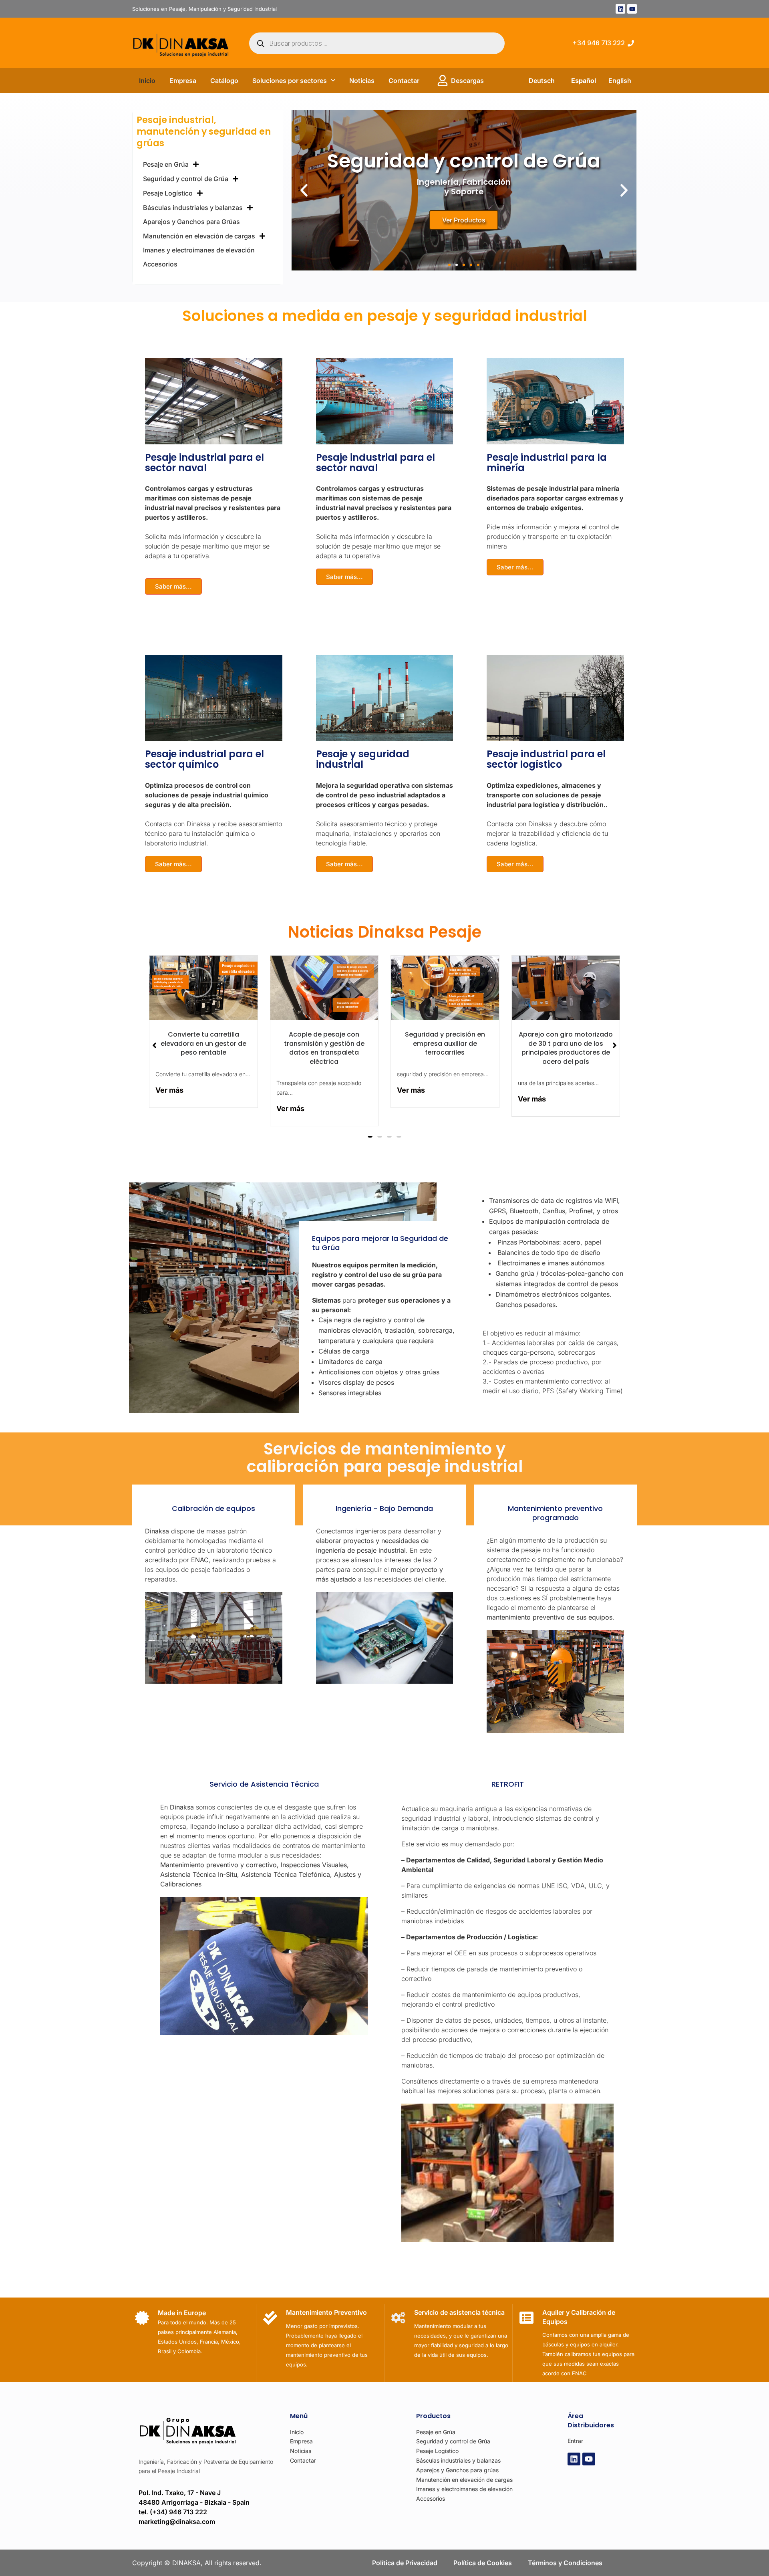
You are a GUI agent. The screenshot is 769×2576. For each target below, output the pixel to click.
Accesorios (160, 264)
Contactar (404, 81)
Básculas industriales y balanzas (193, 208)
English (620, 81)
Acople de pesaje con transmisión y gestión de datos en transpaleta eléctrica (324, 1048)
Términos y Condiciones (565, 2563)
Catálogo (224, 81)
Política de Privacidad (405, 2563)
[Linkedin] (620, 9)
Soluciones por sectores (290, 81)
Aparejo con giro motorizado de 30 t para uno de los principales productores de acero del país (566, 1048)
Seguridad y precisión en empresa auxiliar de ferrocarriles (445, 1043)
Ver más (169, 1090)
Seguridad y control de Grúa (186, 179)
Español (584, 81)
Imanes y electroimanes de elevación (199, 250)
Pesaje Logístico (168, 193)
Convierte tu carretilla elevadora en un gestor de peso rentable (203, 1043)
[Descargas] (443, 81)
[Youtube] (632, 9)
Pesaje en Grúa (166, 164)
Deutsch (542, 81)
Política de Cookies (483, 2563)
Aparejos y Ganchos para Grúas (191, 222)
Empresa (183, 81)
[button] (304, 190)
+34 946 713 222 (599, 43)
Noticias (362, 81)
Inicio (147, 81)
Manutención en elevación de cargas (199, 236)
